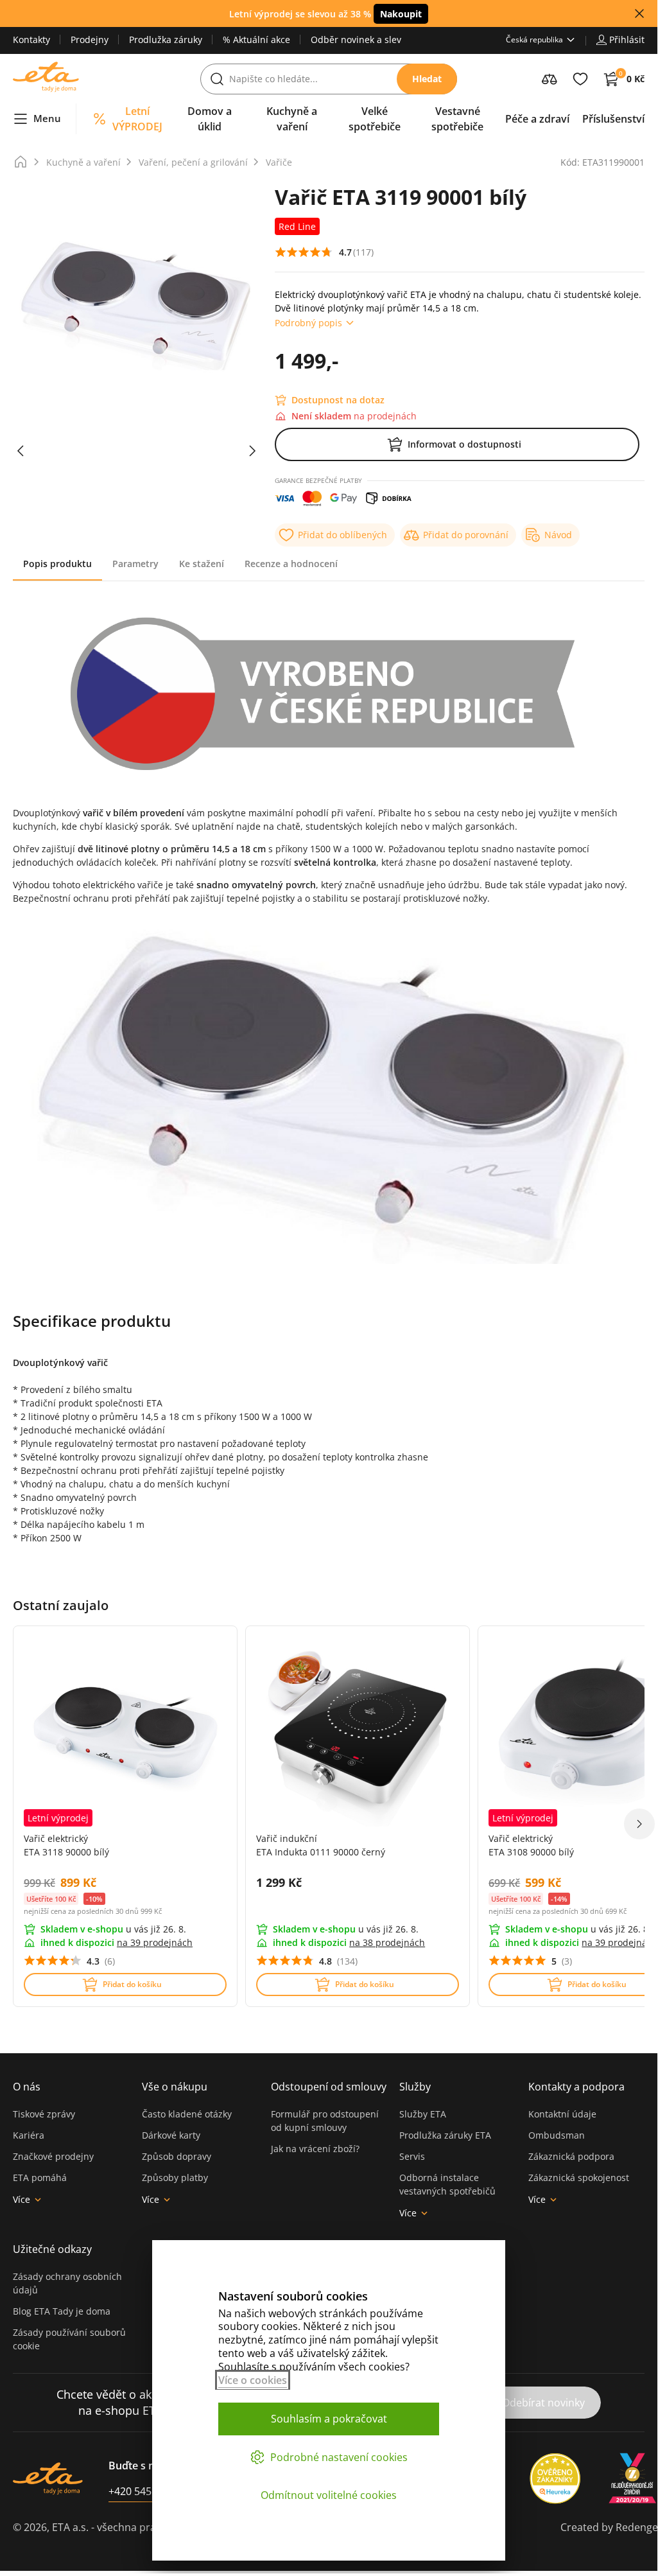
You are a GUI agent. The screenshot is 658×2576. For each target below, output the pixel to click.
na (155, 1942)
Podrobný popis (308, 323)
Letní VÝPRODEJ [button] (137, 119)
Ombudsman (557, 2135)
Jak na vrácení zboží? (315, 2149)
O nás (27, 2087)
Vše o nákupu (175, 2087)
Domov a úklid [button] (210, 119)
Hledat (427, 79)
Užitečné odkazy (52, 2249)
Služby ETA (423, 2114)
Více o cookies (253, 2380)
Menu (47, 118)
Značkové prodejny (53, 2156)
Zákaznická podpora (571, 2156)
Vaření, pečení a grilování (193, 162)
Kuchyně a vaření (83, 162)
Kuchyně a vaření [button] (292, 119)
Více (22, 2199)
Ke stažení (202, 564)
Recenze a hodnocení (291, 564)
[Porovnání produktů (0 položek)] (550, 79)
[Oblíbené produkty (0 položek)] (580, 79)
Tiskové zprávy (44, 2114)
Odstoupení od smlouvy (329, 2087)
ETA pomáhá (40, 2177)
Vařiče (279, 162)
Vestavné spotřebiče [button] (457, 119)
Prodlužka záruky (166, 39)
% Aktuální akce (256, 39)
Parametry (135, 564)
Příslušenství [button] (613, 119)
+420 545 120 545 (150, 2491)
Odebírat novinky (543, 2403)
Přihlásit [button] (627, 39)
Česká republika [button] (534, 39)
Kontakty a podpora (576, 2087)
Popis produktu (57, 564)
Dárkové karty (171, 2135)
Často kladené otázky (187, 2114)
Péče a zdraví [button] (537, 119)
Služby (415, 2087)
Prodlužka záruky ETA (445, 2135)
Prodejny (90, 39)
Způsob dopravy (177, 2156)
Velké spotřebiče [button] (375, 119)
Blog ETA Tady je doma (62, 2311)
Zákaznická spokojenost (579, 2177)
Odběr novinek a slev (356, 39)
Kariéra (29, 2135)
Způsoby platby (175, 2177)
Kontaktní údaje (562, 2114)
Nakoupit (401, 14)
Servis (412, 2156)
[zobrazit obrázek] (21, 451)
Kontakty (31, 39)
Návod (558, 535)
